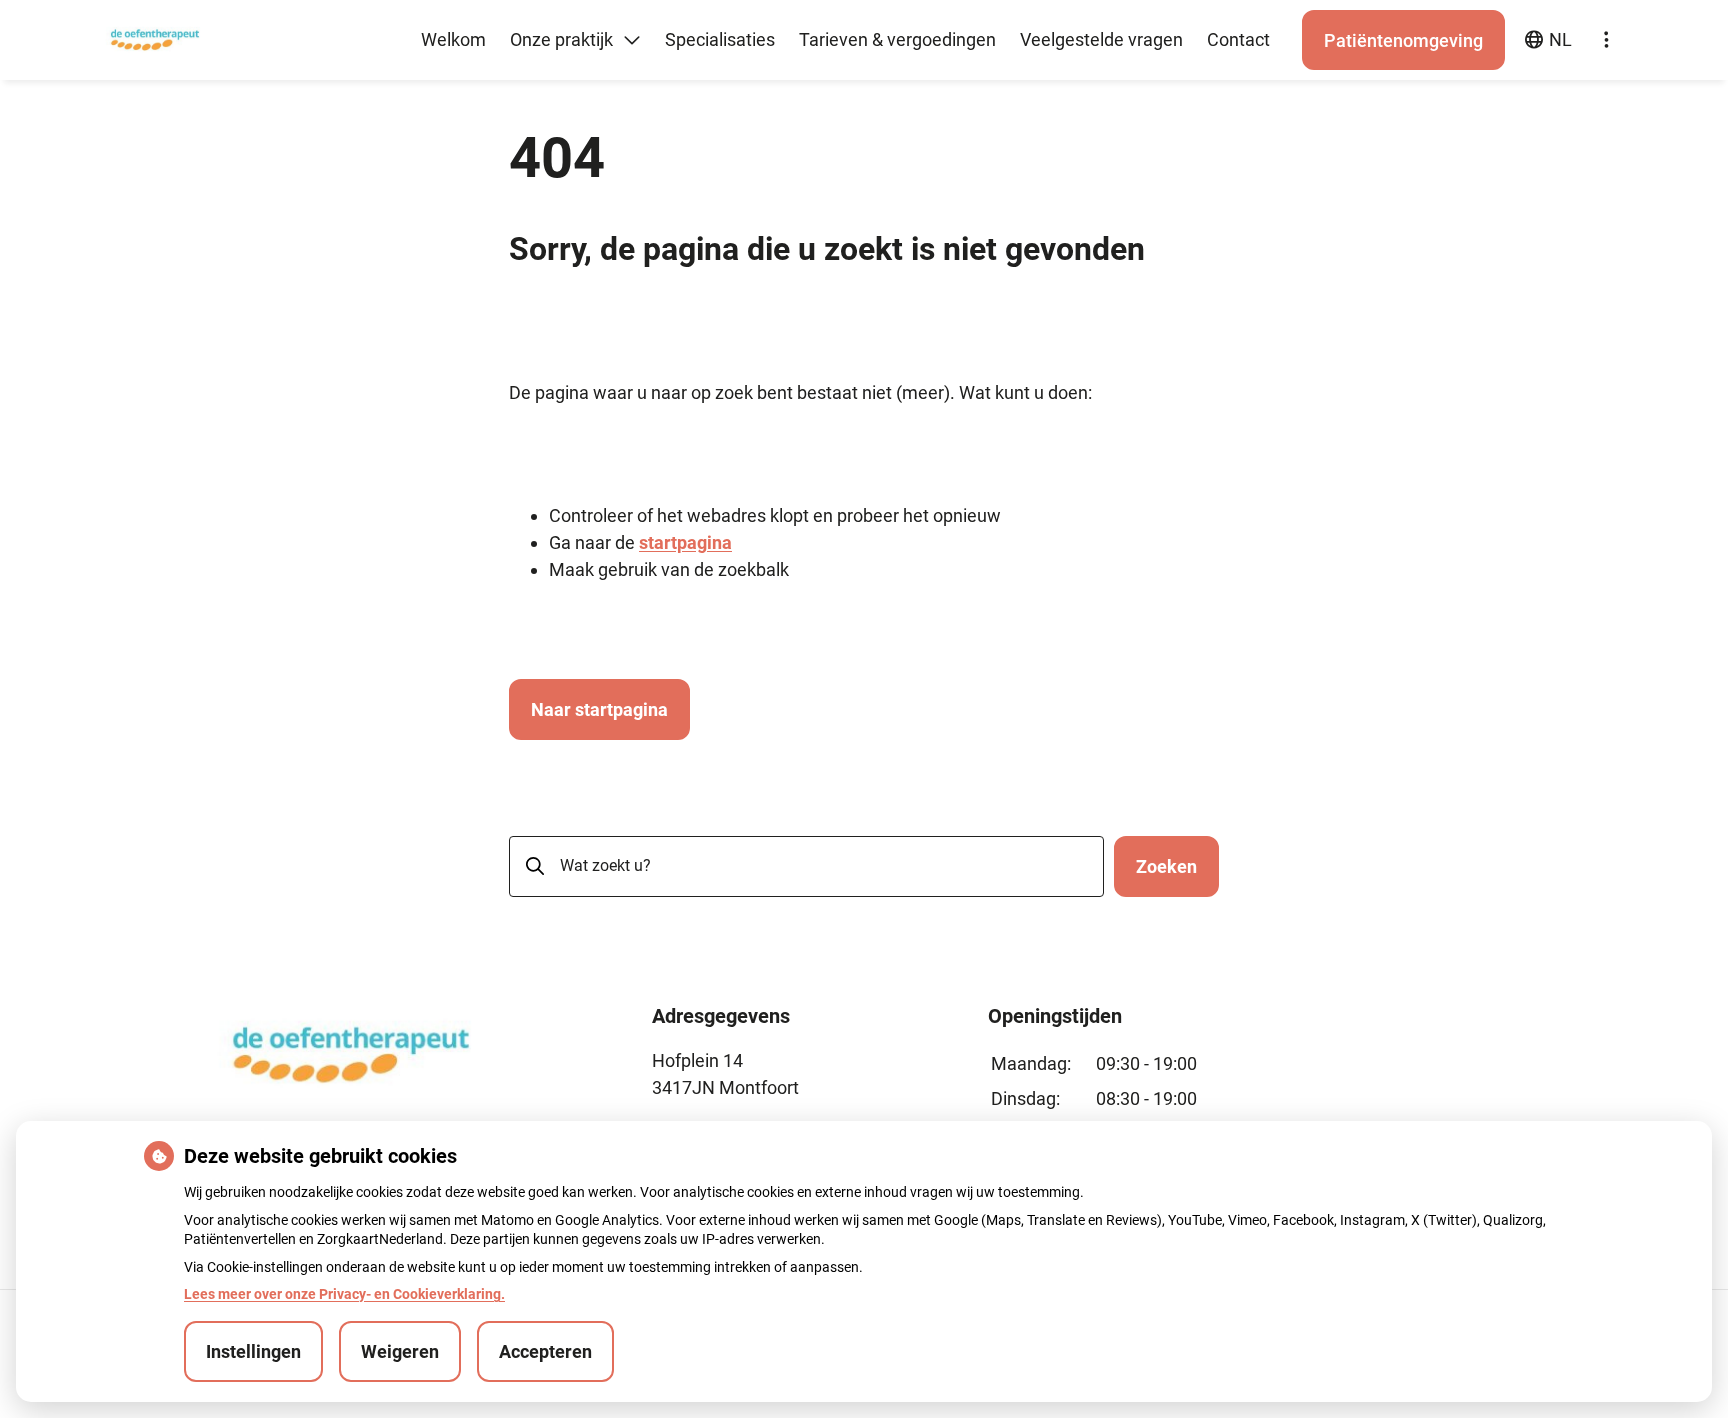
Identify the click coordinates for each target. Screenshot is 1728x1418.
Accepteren (545, 1351)
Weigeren (400, 1351)
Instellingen (253, 1351)
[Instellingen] (1606, 40)
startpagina (685, 542)
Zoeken (1166, 866)
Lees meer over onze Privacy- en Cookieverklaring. (344, 1294)
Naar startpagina (599, 709)
